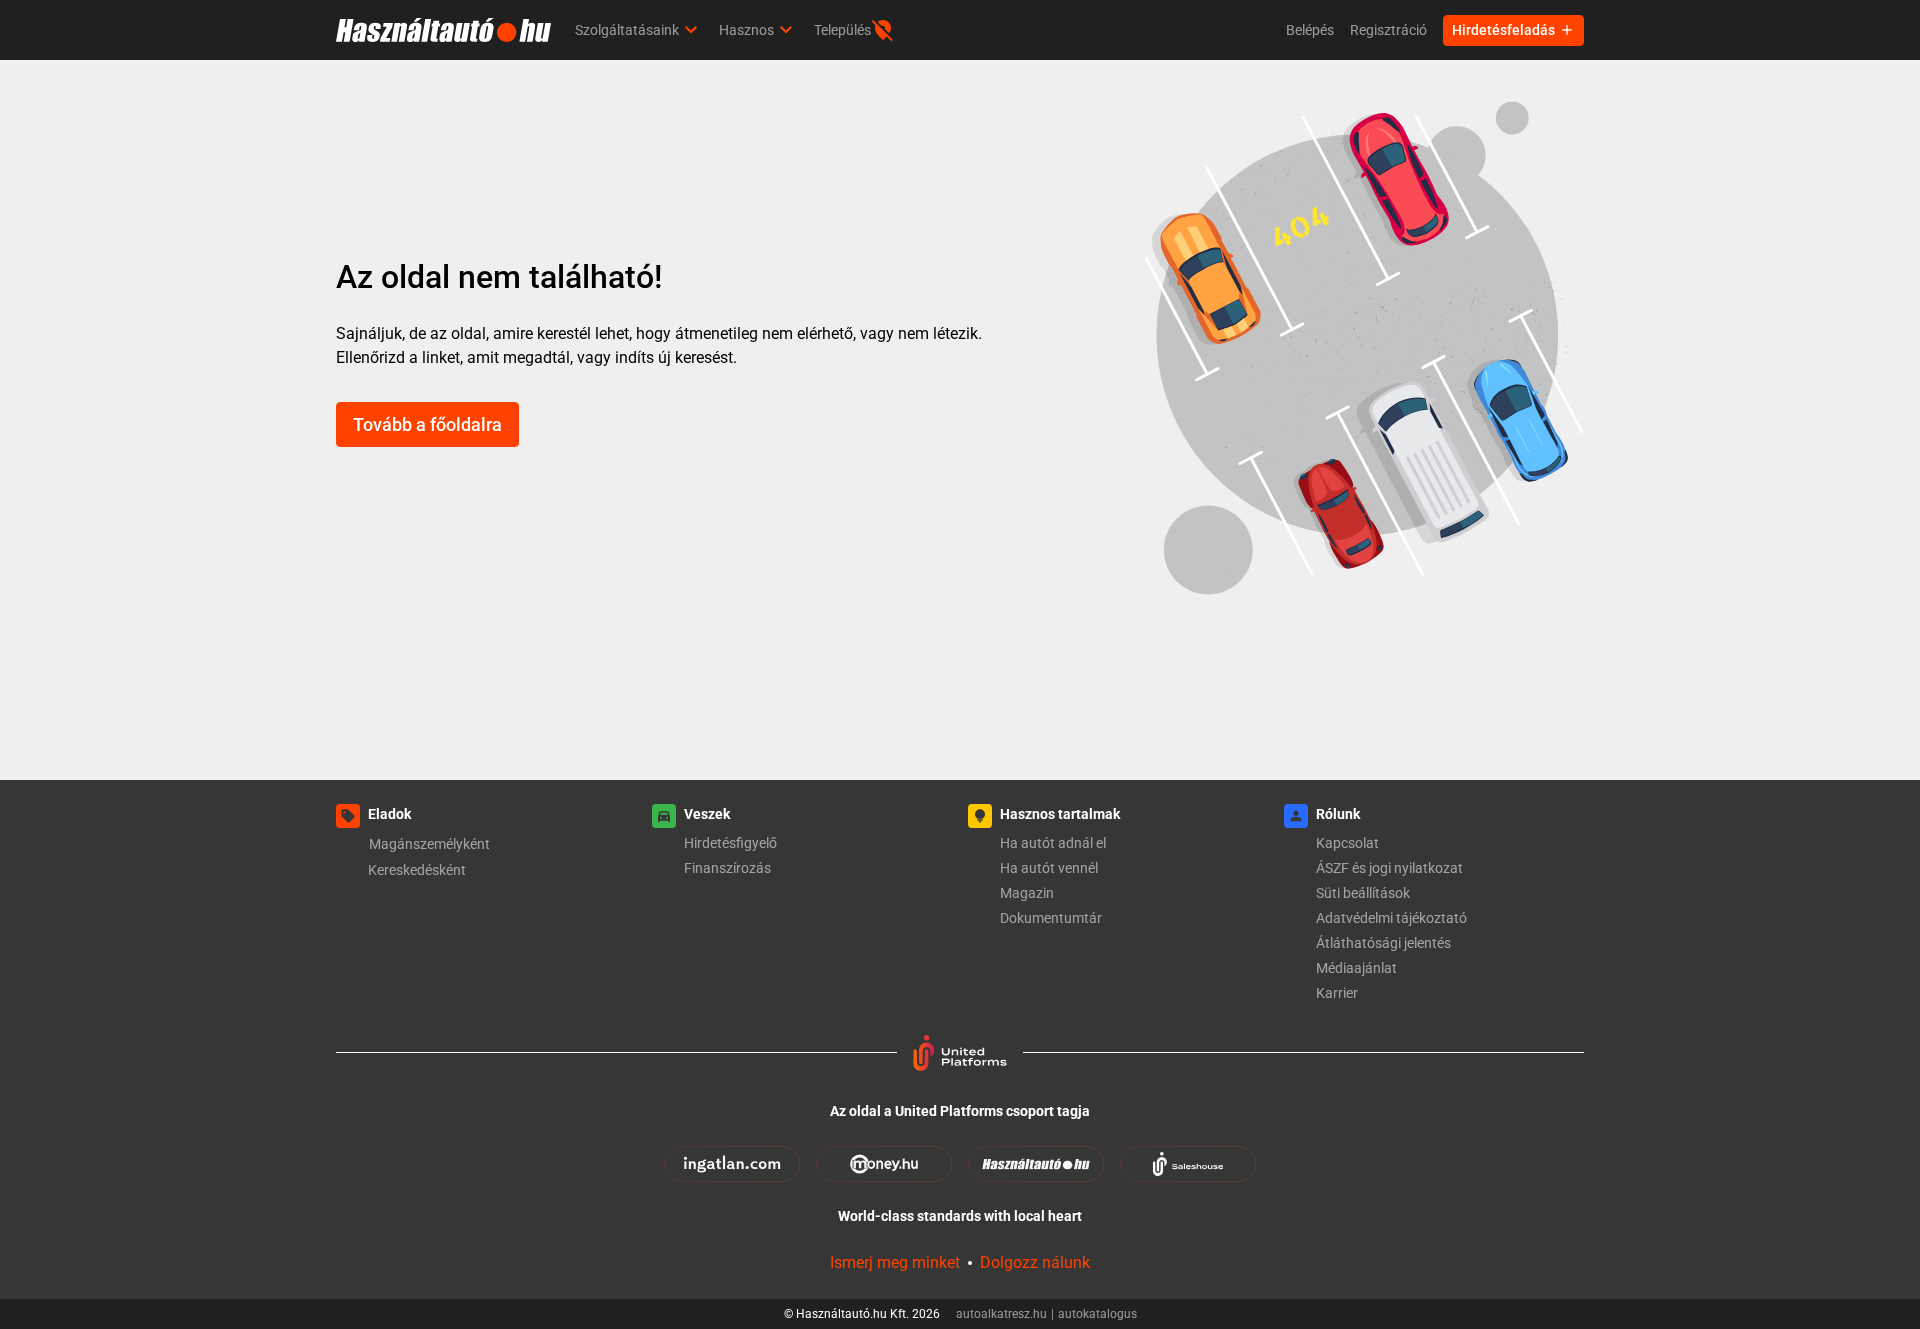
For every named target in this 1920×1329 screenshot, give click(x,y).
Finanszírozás (727, 868)
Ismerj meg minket (895, 1262)
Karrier (1337, 993)
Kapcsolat (1347, 843)
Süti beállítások (1363, 893)
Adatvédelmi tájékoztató (1391, 918)
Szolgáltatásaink (627, 30)
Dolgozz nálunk (1035, 1262)
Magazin (1027, 893)
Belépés (1310, 30)
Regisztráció (1388, 30)
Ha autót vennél (1049, 868)
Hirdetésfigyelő (730, 843)
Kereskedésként (417, 870)
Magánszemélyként (429, 844)
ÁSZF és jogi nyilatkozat (1389, 868)
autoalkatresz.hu (1005, 1314)
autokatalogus (1097, 1314)
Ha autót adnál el (1053, 843)
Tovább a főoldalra (427, 424)
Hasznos (746, 30)
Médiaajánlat (1356, 968)
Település (842, 30)
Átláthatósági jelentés (1383, 943)
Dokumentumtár (1051, 918)
